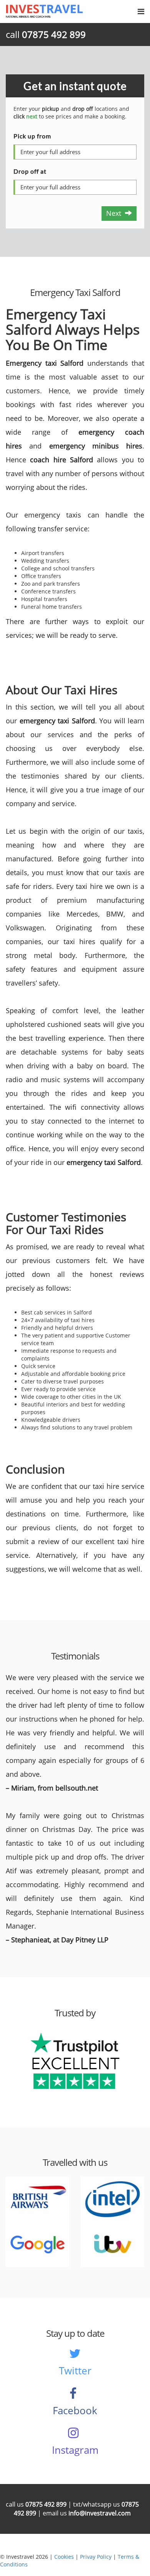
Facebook (75, 2410)
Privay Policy (96, 2557)
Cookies (64, 2557)
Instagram (75, 2450)
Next (116, 213)
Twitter (75, 2371)
